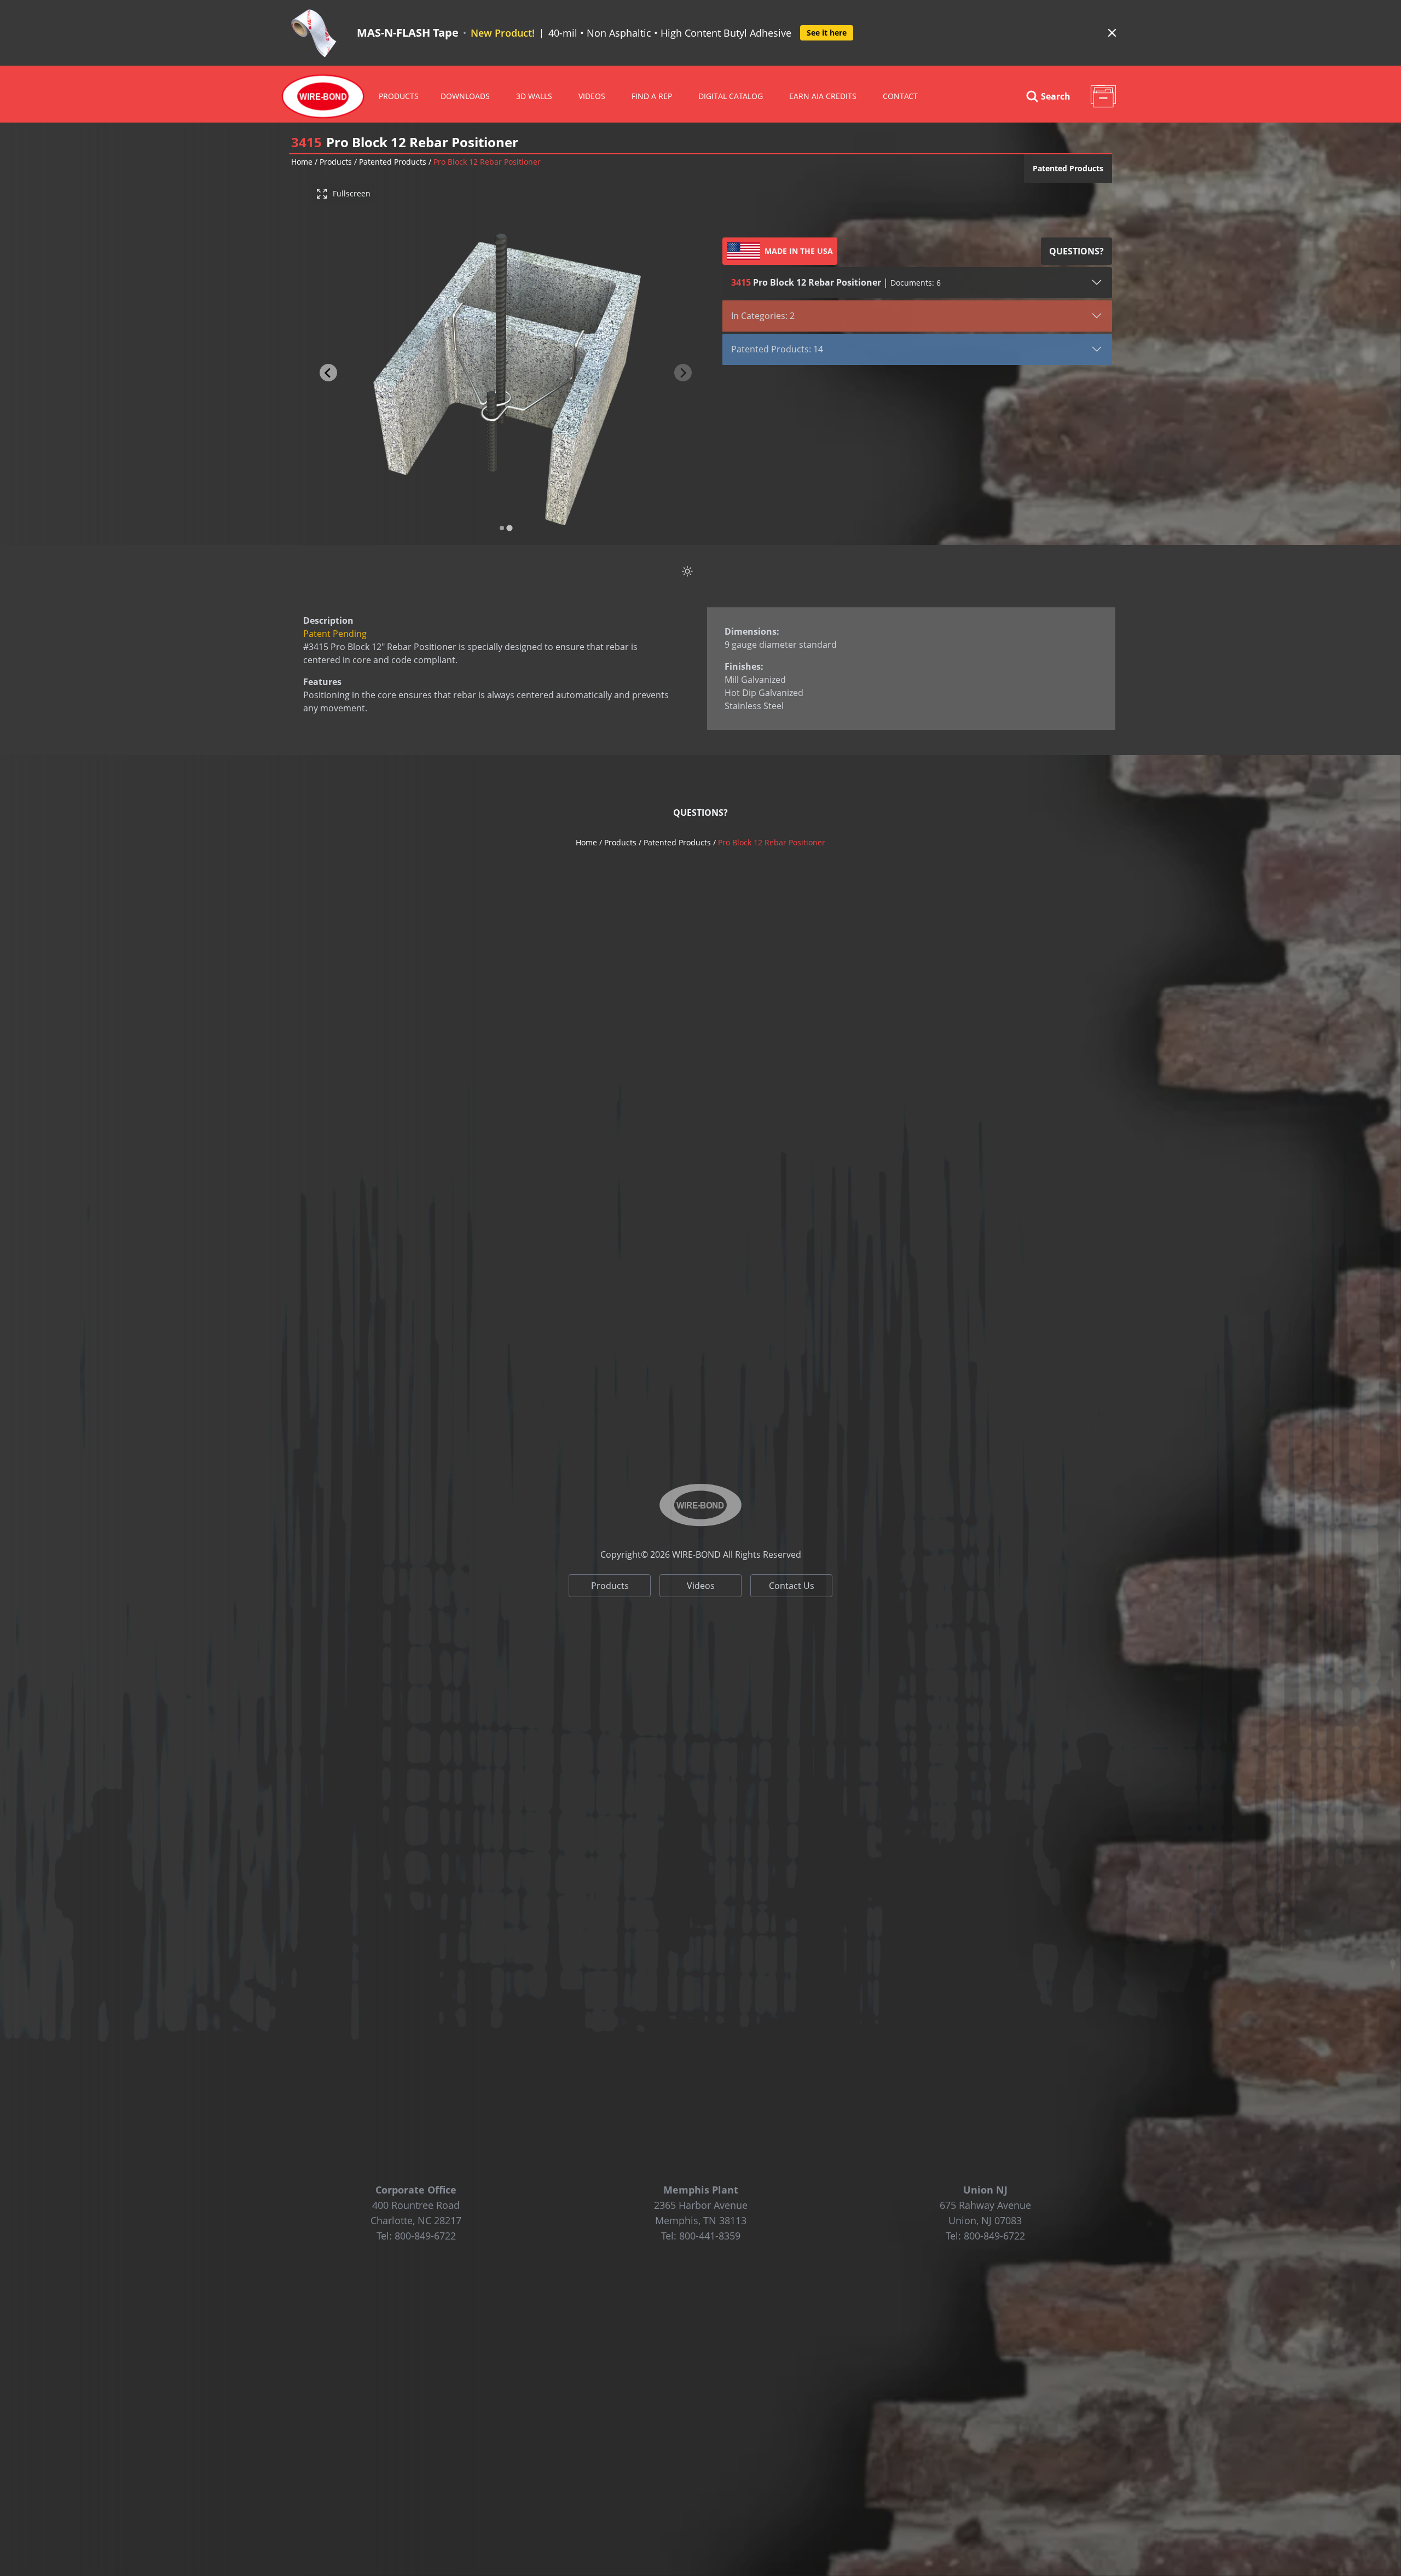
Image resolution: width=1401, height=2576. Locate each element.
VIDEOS (592, 96)
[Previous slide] (328, 373)
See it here (827, 33)
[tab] (502, 528)
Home (302, 162)
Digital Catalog (731, 96)
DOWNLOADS (465, 96)
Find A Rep (652, 96)
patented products (393, 162)
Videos (701, 1586)
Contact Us (792, 1586)
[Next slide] (683, 373)
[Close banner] (1112, 33)
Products (399, 96)
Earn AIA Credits (823, 96)
